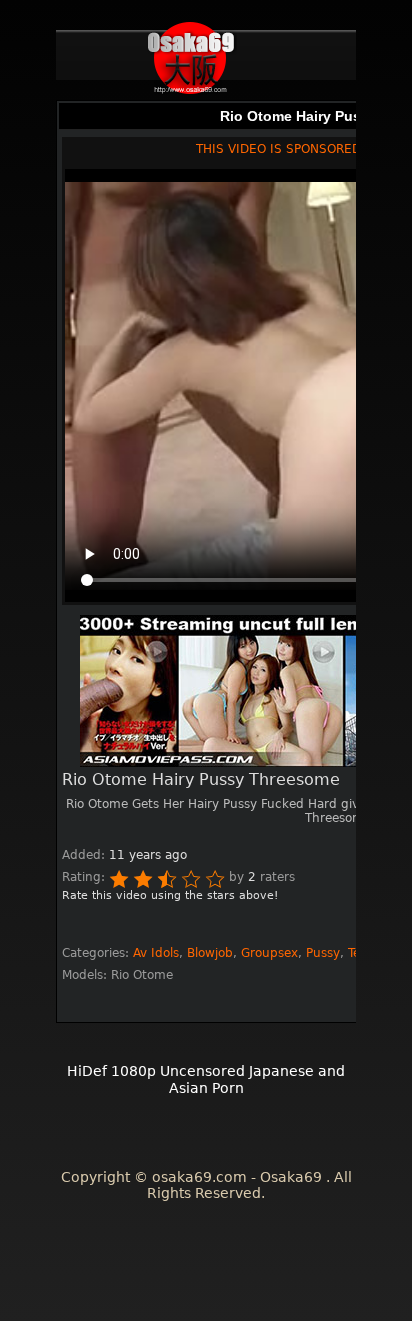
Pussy (323, 953)
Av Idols (156, 953)
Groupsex (269, 953)
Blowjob (210, 953)
